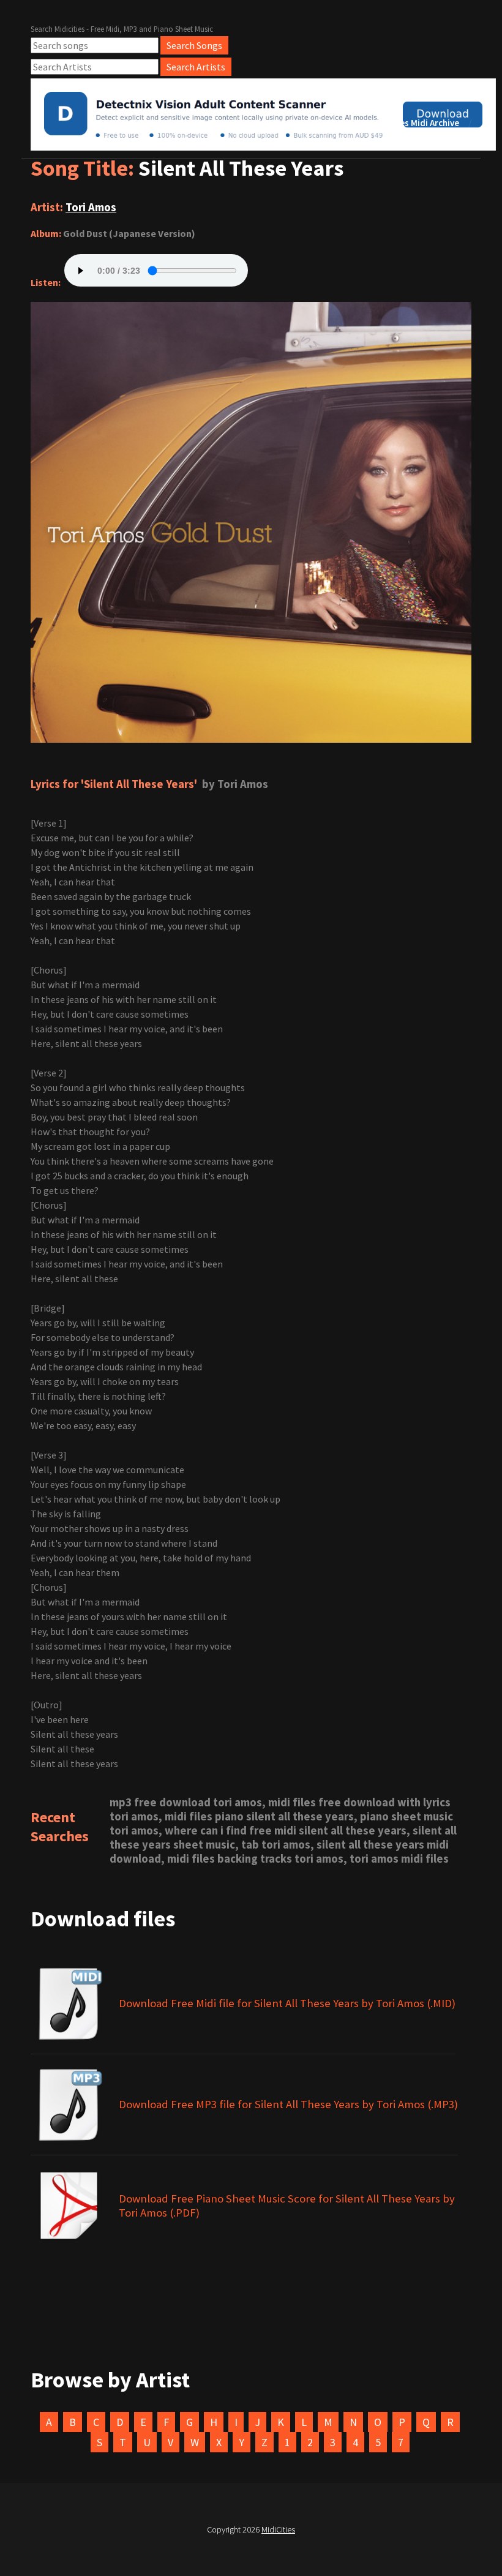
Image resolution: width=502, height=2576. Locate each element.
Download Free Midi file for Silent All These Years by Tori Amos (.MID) (287, 2003)
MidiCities (278, 2529)
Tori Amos (91, 207)
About (288, 123)
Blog (335, 123)
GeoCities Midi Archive (414, 123)
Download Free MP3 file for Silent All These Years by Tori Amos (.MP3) (288, 2104)
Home (240, 123)
